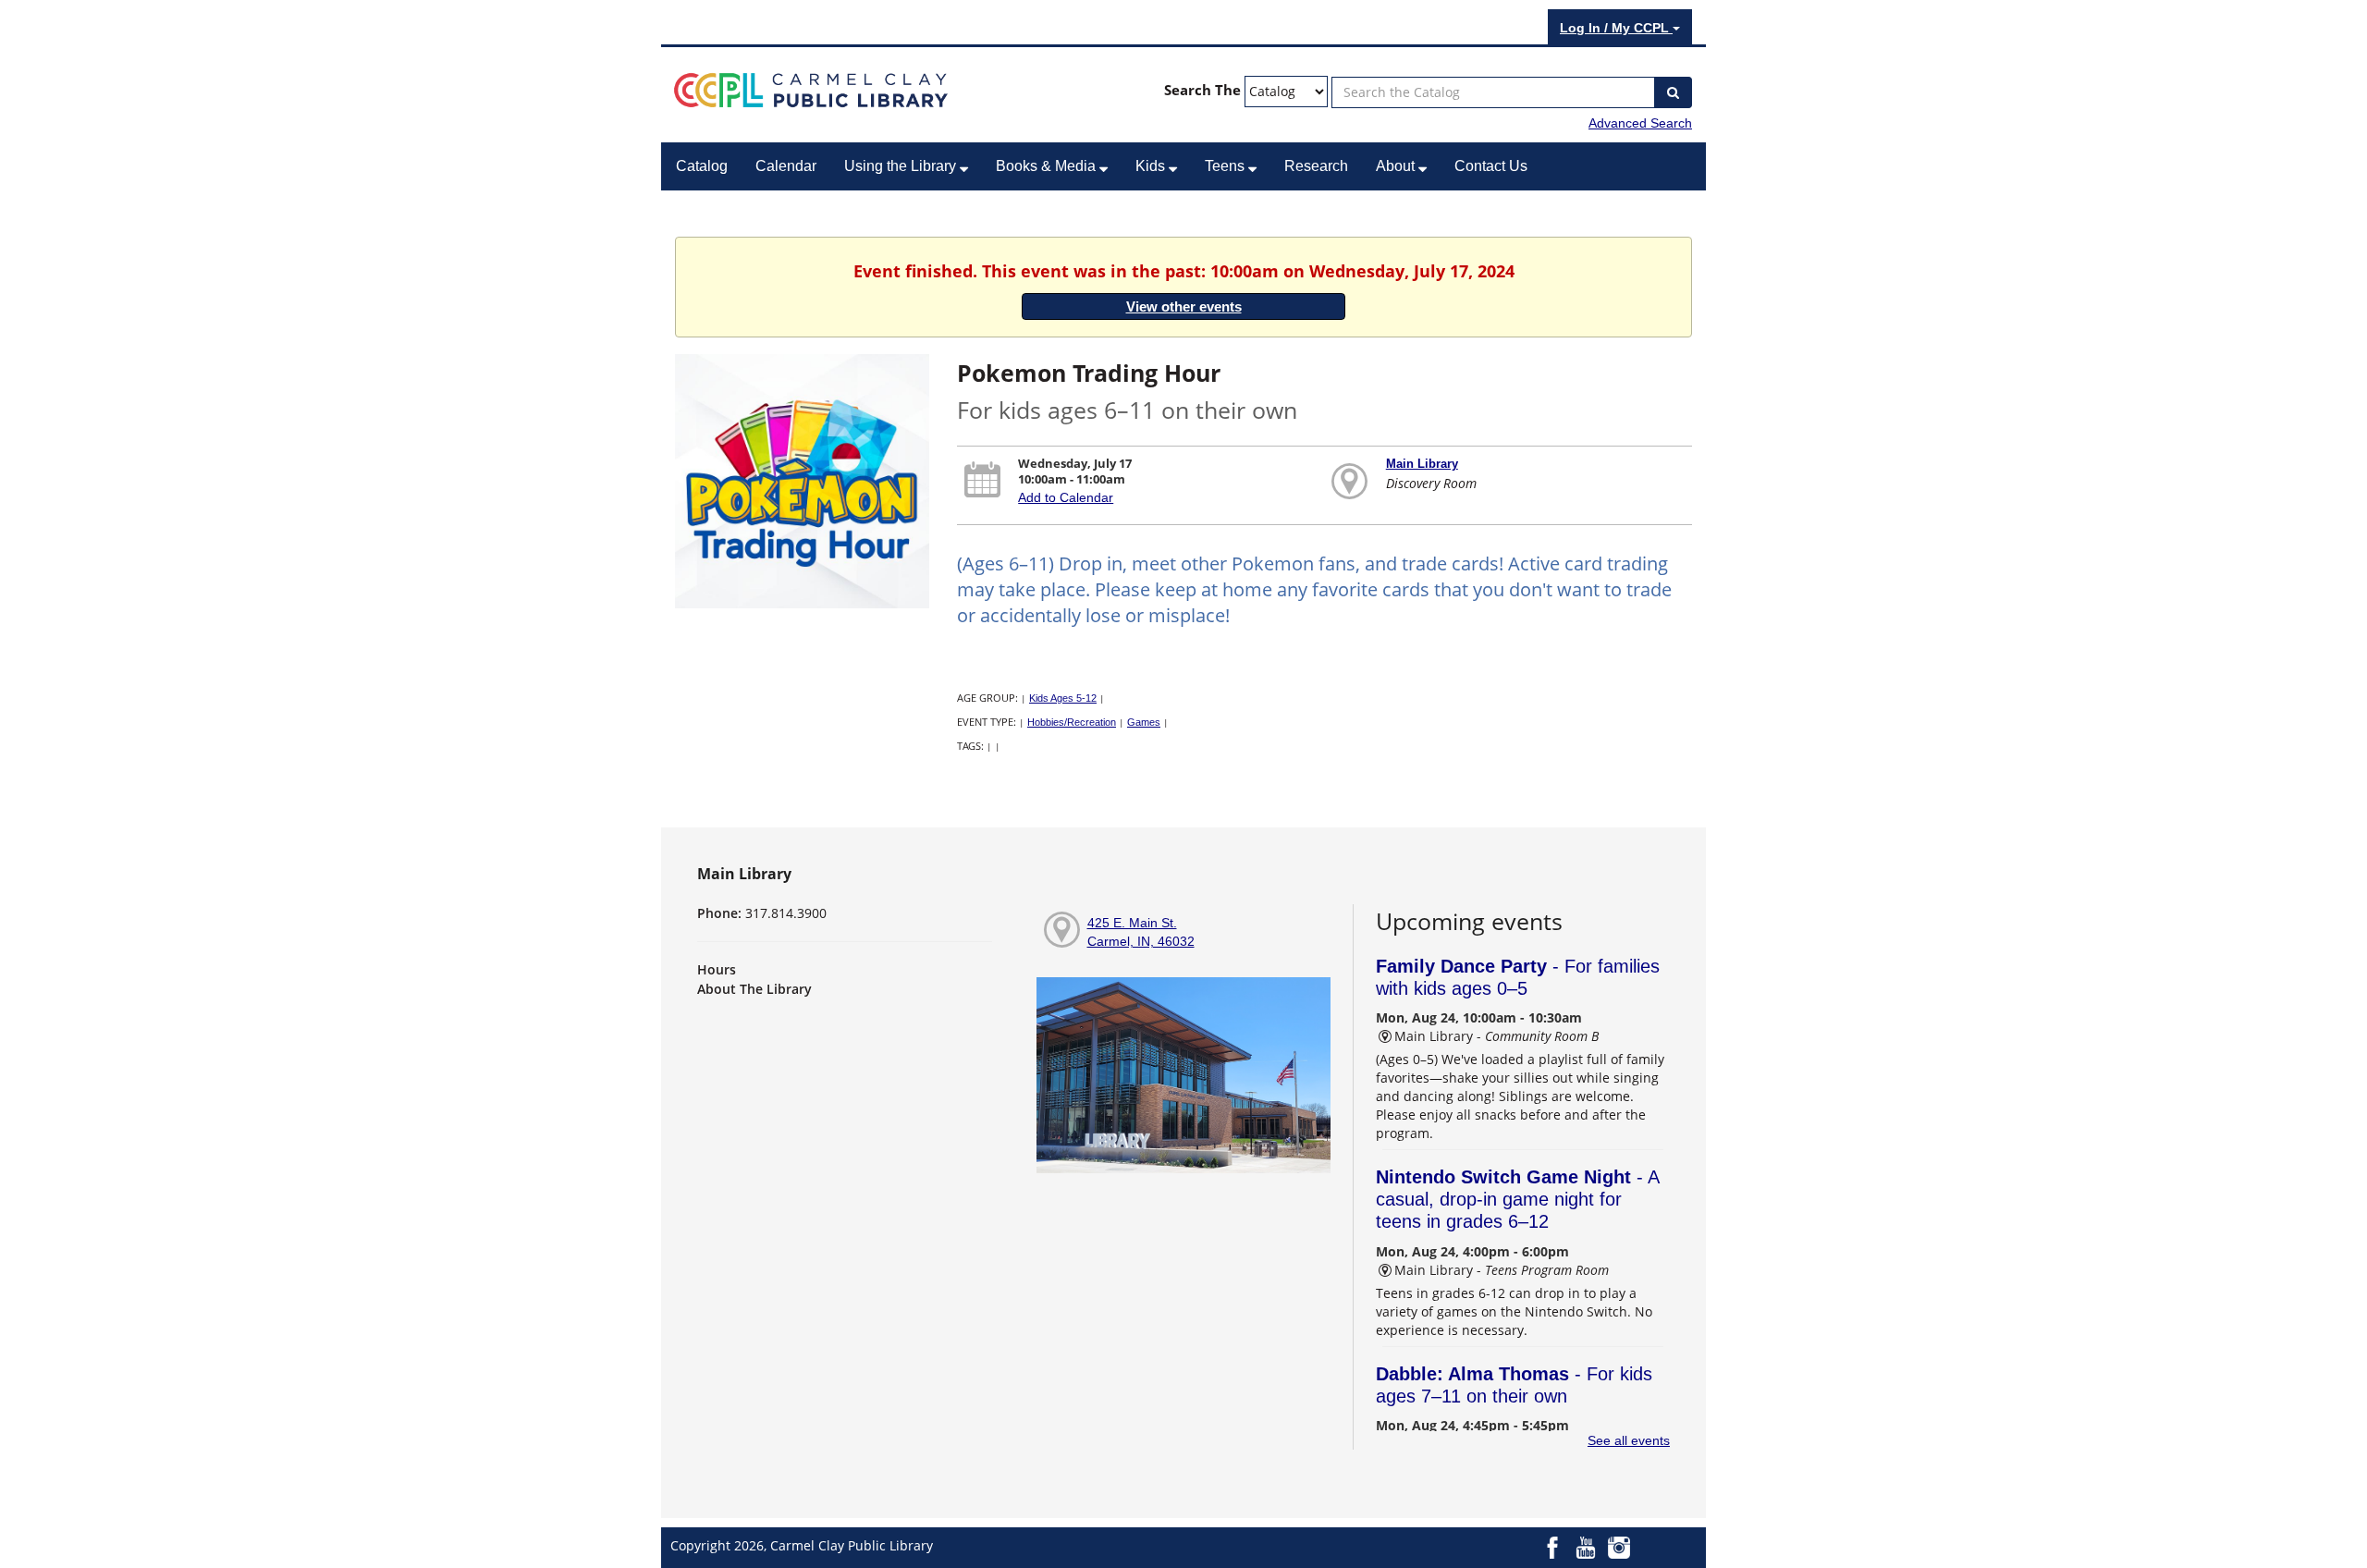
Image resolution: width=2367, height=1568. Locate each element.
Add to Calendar (1066, 497)
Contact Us (1491, 166)
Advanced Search (1640, 123)
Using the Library (902, 166)
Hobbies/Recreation (1072, 722)
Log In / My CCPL (1616, 28)
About (1397, 166)
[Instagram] (1619, 1547)
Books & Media (1048, 166)
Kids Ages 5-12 (1063, 698)
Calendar (786, 166)
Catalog (702, 166)
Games (1144, 722)
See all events (1629, 1440)
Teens (1226, 166)
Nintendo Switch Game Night (1517, 1199)
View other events (1184, 306)
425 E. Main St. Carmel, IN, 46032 (1141, 932)
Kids (1152, 166)
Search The (1202, 90)
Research (1316, 166)
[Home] (811, 89)
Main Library (1422, 464)
